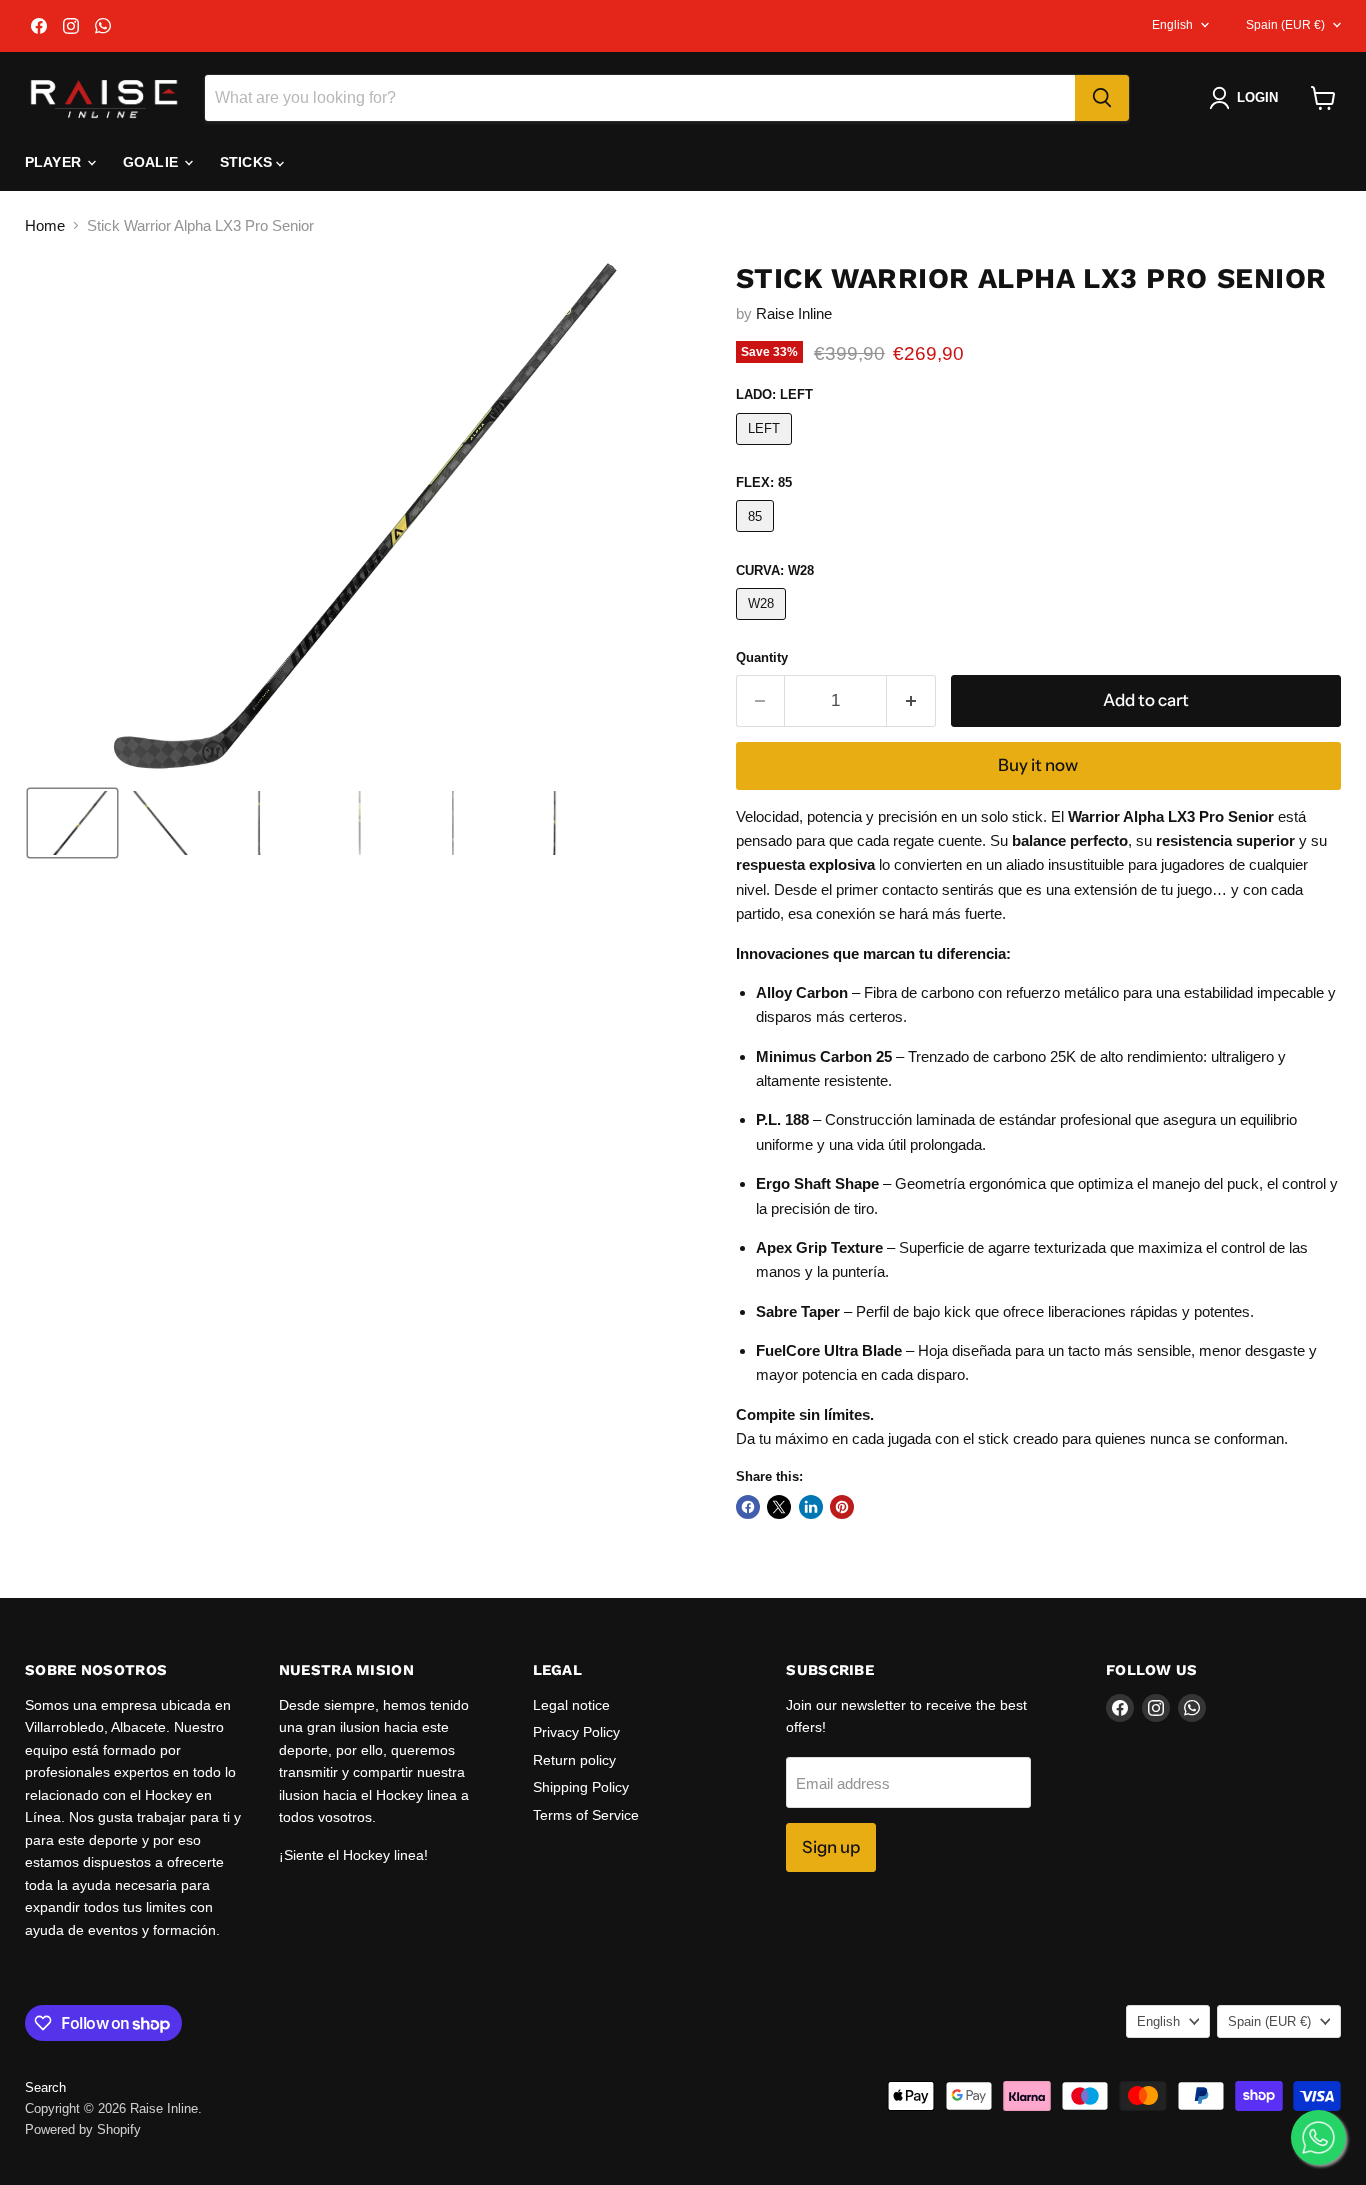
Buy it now (1038, 765)
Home (45, 225)
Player (55, 162)
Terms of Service (586, 1815)
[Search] (1102, 98)
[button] (1247, 98)
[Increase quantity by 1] (911, 700)
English (1172, 25)
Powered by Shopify (83, 2129)
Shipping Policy (581, 1787)
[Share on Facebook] (748, 1507)
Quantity (762, 657)
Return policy (574, 1760)
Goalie (152, 162)
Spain (1285, 25)
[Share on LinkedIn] (811, 1507)
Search (45, 2087)
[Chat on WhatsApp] (1318, 2137)
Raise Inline (794, 313)
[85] (758, 536)
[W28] (764, 624)
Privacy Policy (576, 1732)
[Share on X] (779, 1507)
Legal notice (571, 1705)
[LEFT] (767, 449)
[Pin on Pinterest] (842, 1507)
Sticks (248, 162)
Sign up (831, 1847)
